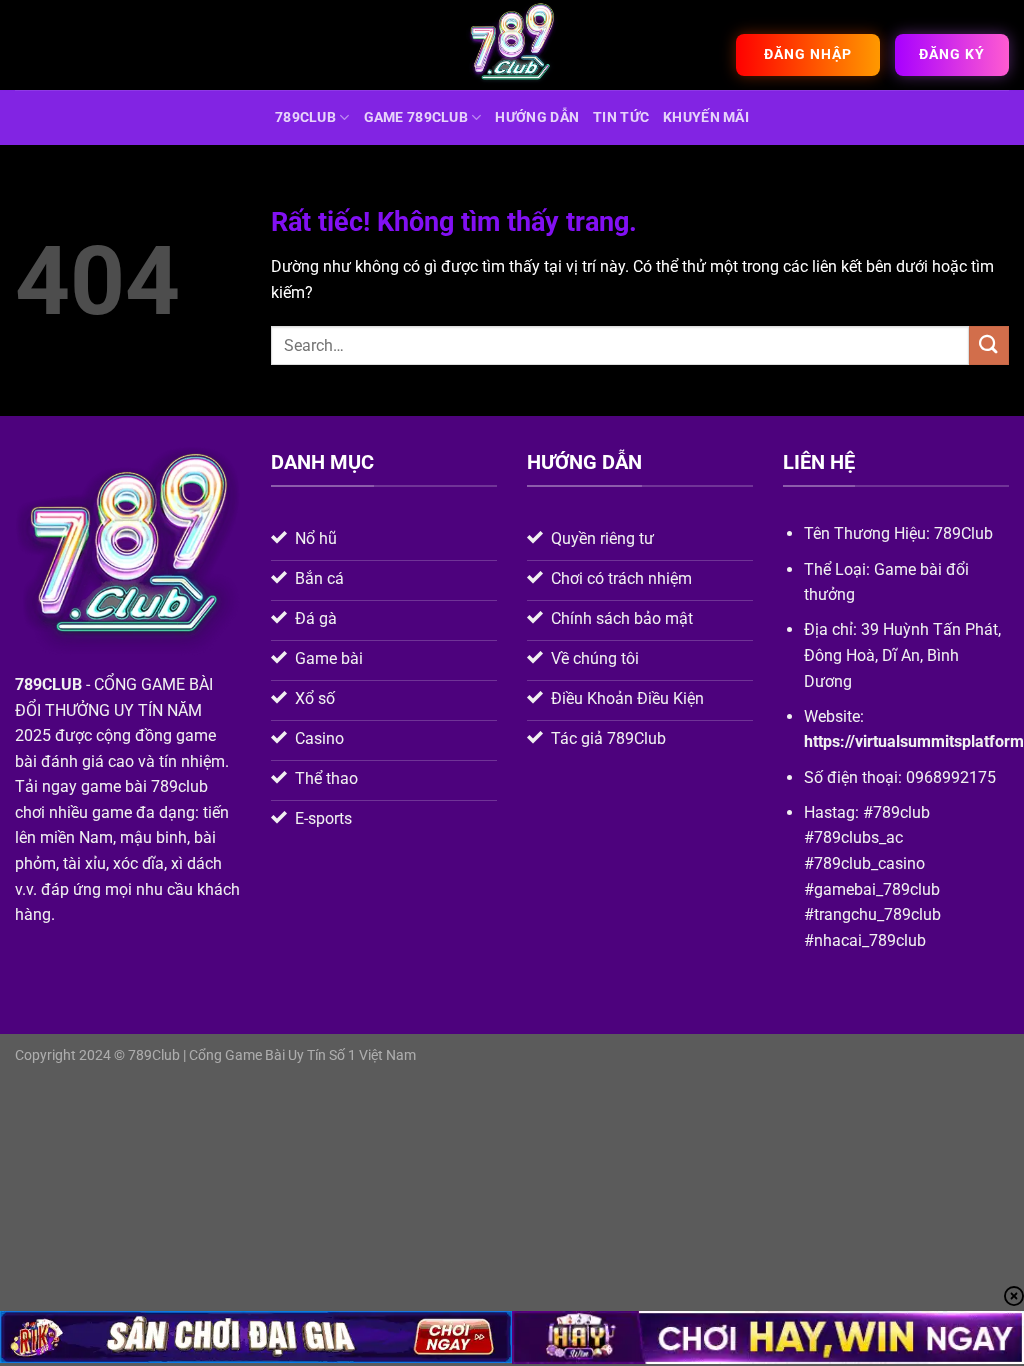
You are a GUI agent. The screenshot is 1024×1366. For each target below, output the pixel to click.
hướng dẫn (537, 117)
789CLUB (305, 117)
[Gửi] (989, 345)
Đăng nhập (808, 54)
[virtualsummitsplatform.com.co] (512, 45)
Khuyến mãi (706, 117)
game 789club (416, 117)
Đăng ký (952, 54)
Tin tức (621, 117)
